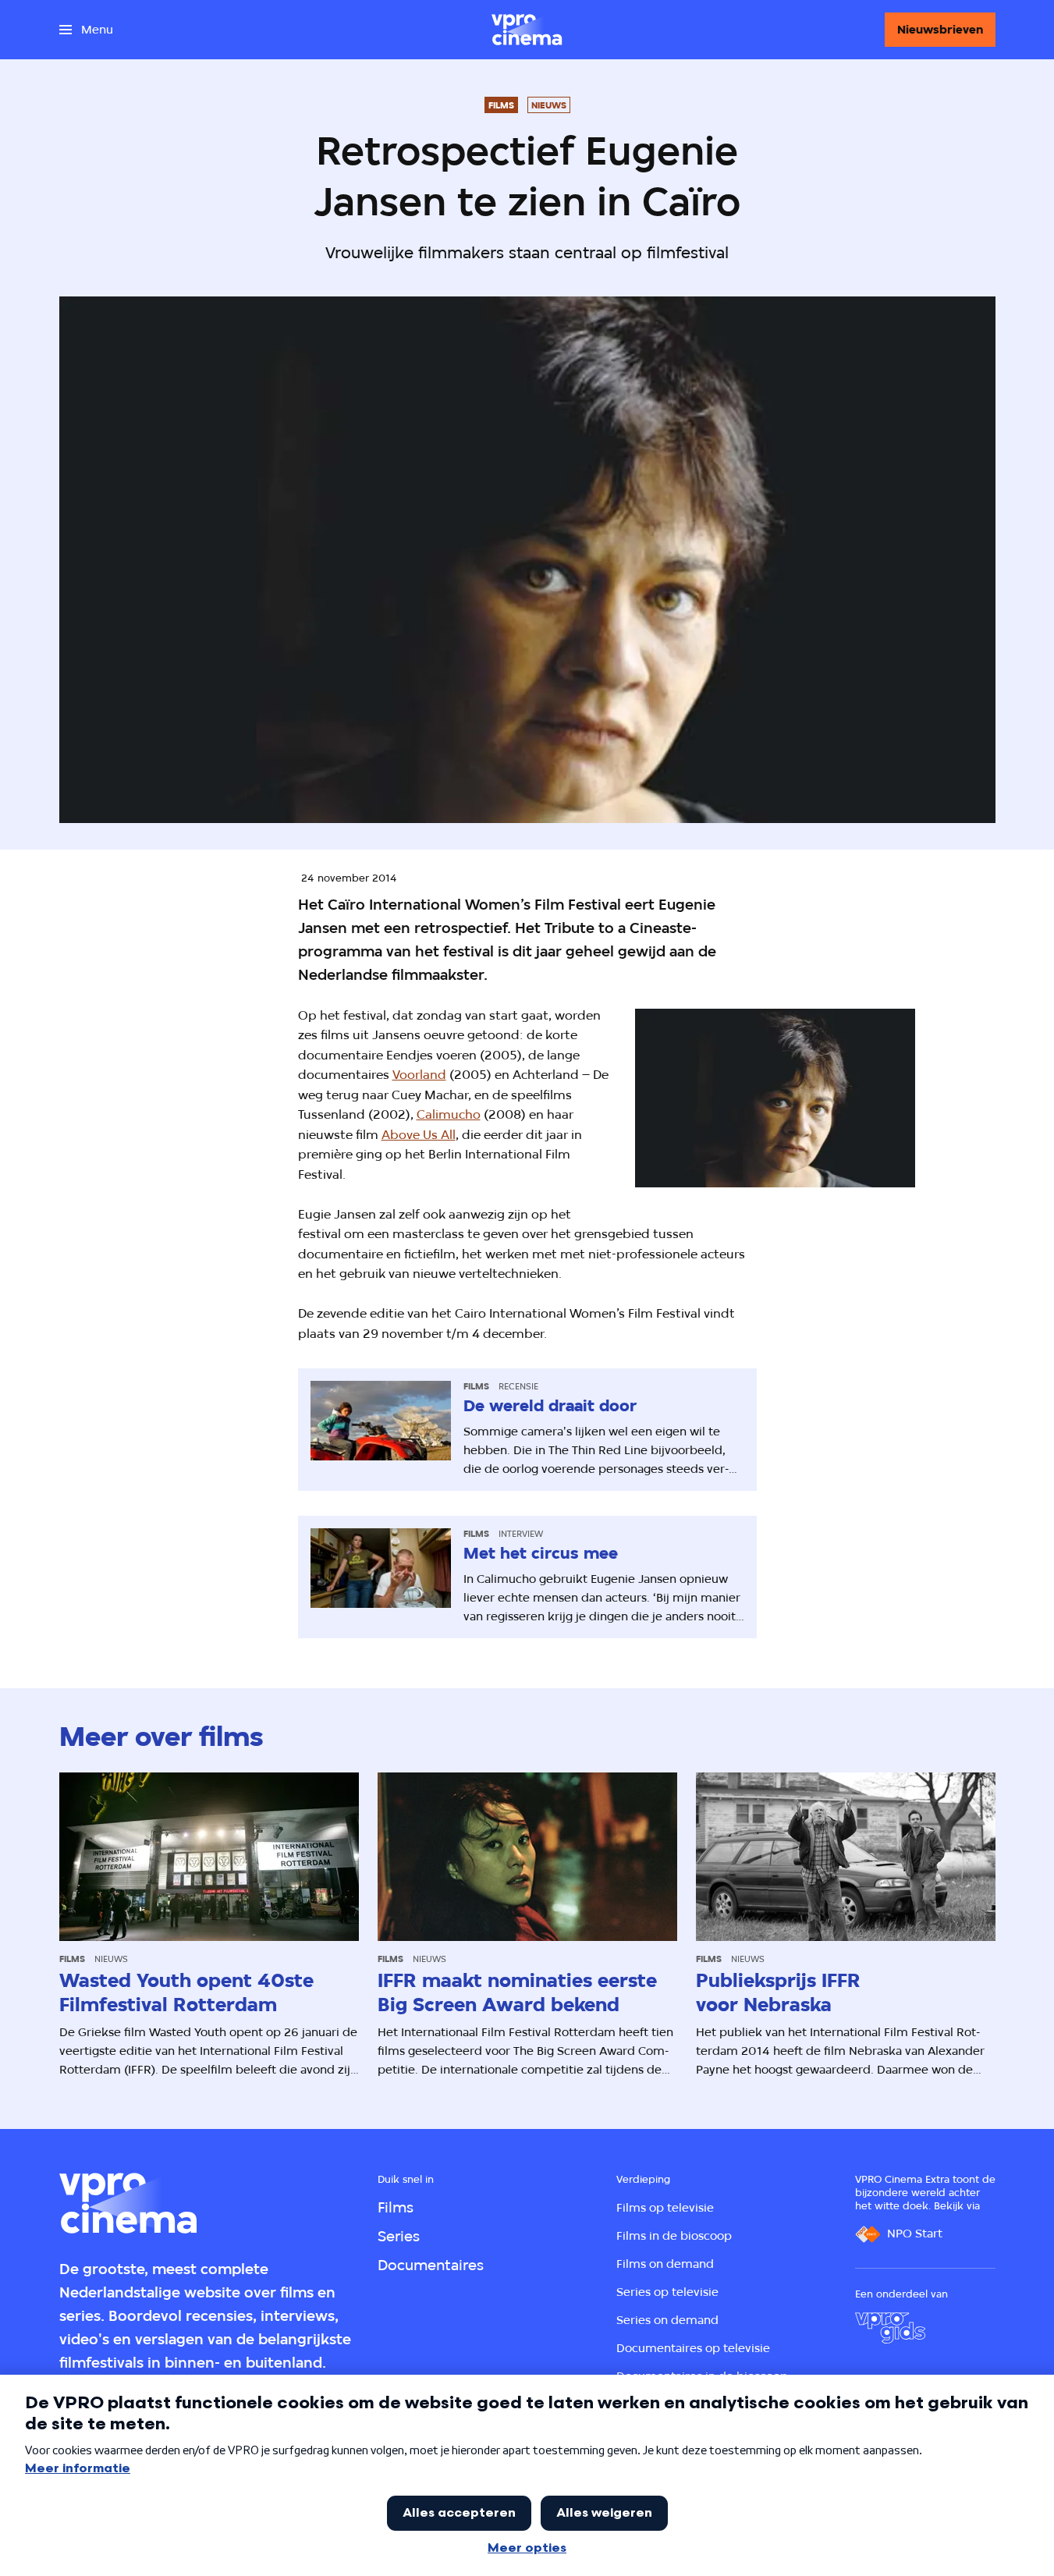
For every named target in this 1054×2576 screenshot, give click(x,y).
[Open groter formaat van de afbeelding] (775, 1098)
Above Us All (419, 1135)
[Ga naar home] (527, 30)
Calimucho (449, 1114)
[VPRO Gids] (890, 2328)
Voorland (419, 1075)
